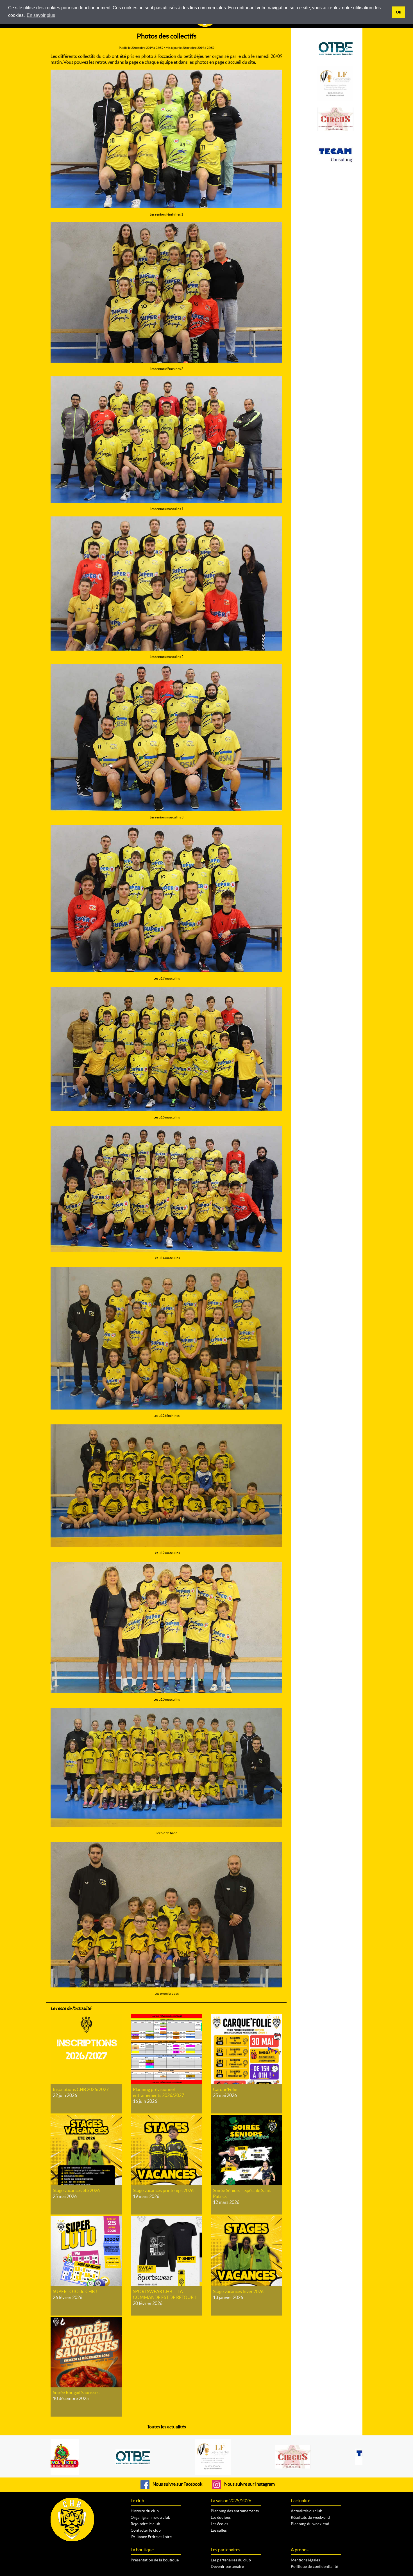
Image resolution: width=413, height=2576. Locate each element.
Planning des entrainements (235, 2511)
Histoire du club (145, 2511)
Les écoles (219, 2524)
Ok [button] (399, 12)
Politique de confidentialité (314, 2566)
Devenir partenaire (227, 2566)
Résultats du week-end (310, 2517)
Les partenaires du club (231, 2560)
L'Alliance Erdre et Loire (151, 2537)
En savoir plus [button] (41, 15)
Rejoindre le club (145, 2524)
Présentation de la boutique (155, 2560)
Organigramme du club (150, 2517)
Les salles (219, 2530)
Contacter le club (146, 2530)
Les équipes (221, 2517)
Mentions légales (305, 2560)
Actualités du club (307, 2511)
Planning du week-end (310, 2524)
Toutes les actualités (167, 2427)
